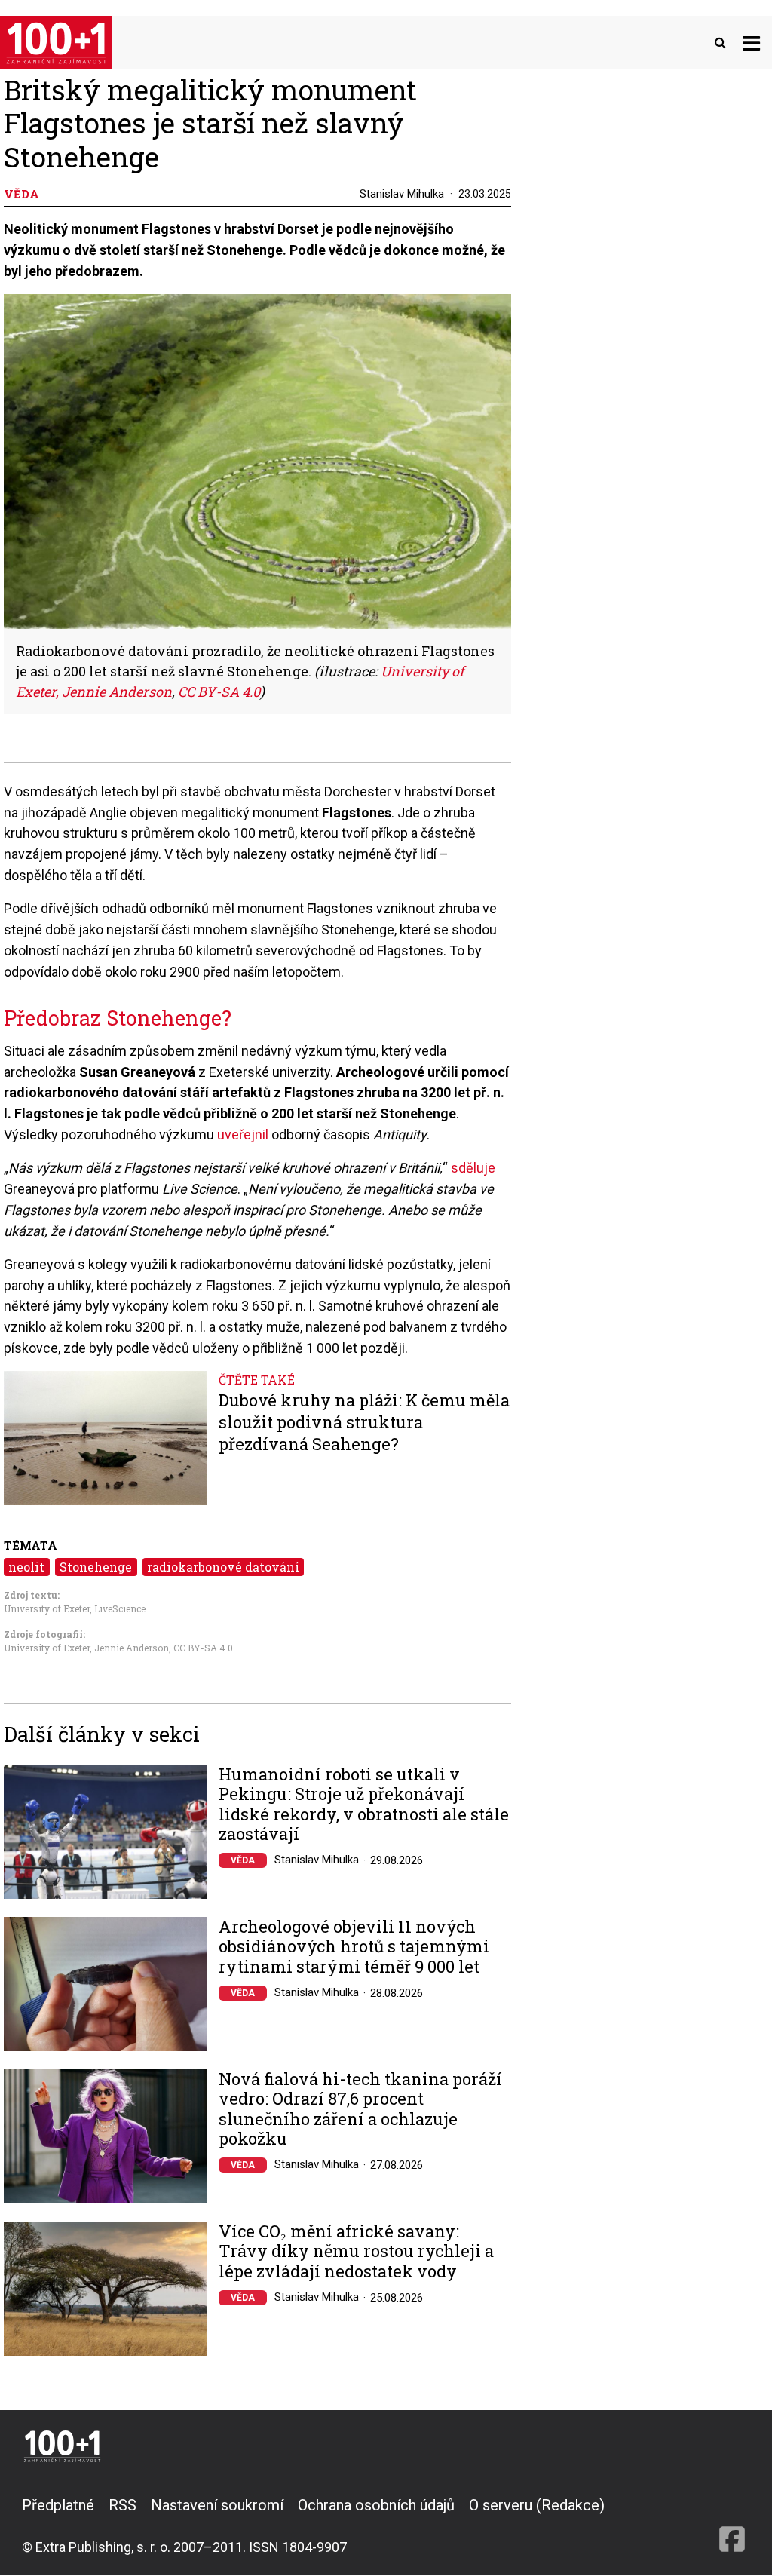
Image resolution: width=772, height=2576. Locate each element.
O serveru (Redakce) (537, 2505)
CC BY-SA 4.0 (203, 1648)
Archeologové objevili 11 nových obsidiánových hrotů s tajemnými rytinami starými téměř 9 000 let (354, 1947)
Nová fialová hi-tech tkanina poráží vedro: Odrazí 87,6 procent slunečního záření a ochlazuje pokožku (360, 2109)
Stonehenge (96, 1567)
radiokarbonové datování (223, 1567)
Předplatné (58, 2505)
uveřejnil (244, 1135)
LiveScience (120, 1608)
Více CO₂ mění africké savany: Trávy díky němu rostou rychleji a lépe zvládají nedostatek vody (356, 2251)
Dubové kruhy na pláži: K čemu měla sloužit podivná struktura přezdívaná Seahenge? (364, 1422)
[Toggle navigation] (751, 43)
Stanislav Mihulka (402, 194)
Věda (243, 1860)
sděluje (473, 1168)
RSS (123, 2505)
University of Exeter (47, 1608)
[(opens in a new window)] (732, 2525)
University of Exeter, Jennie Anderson (86, 1648)
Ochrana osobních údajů (376, 2505)
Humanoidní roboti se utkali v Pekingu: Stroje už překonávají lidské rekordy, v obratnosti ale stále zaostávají (364, 1805)
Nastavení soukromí (217, 2505)
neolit (26, 1567)
